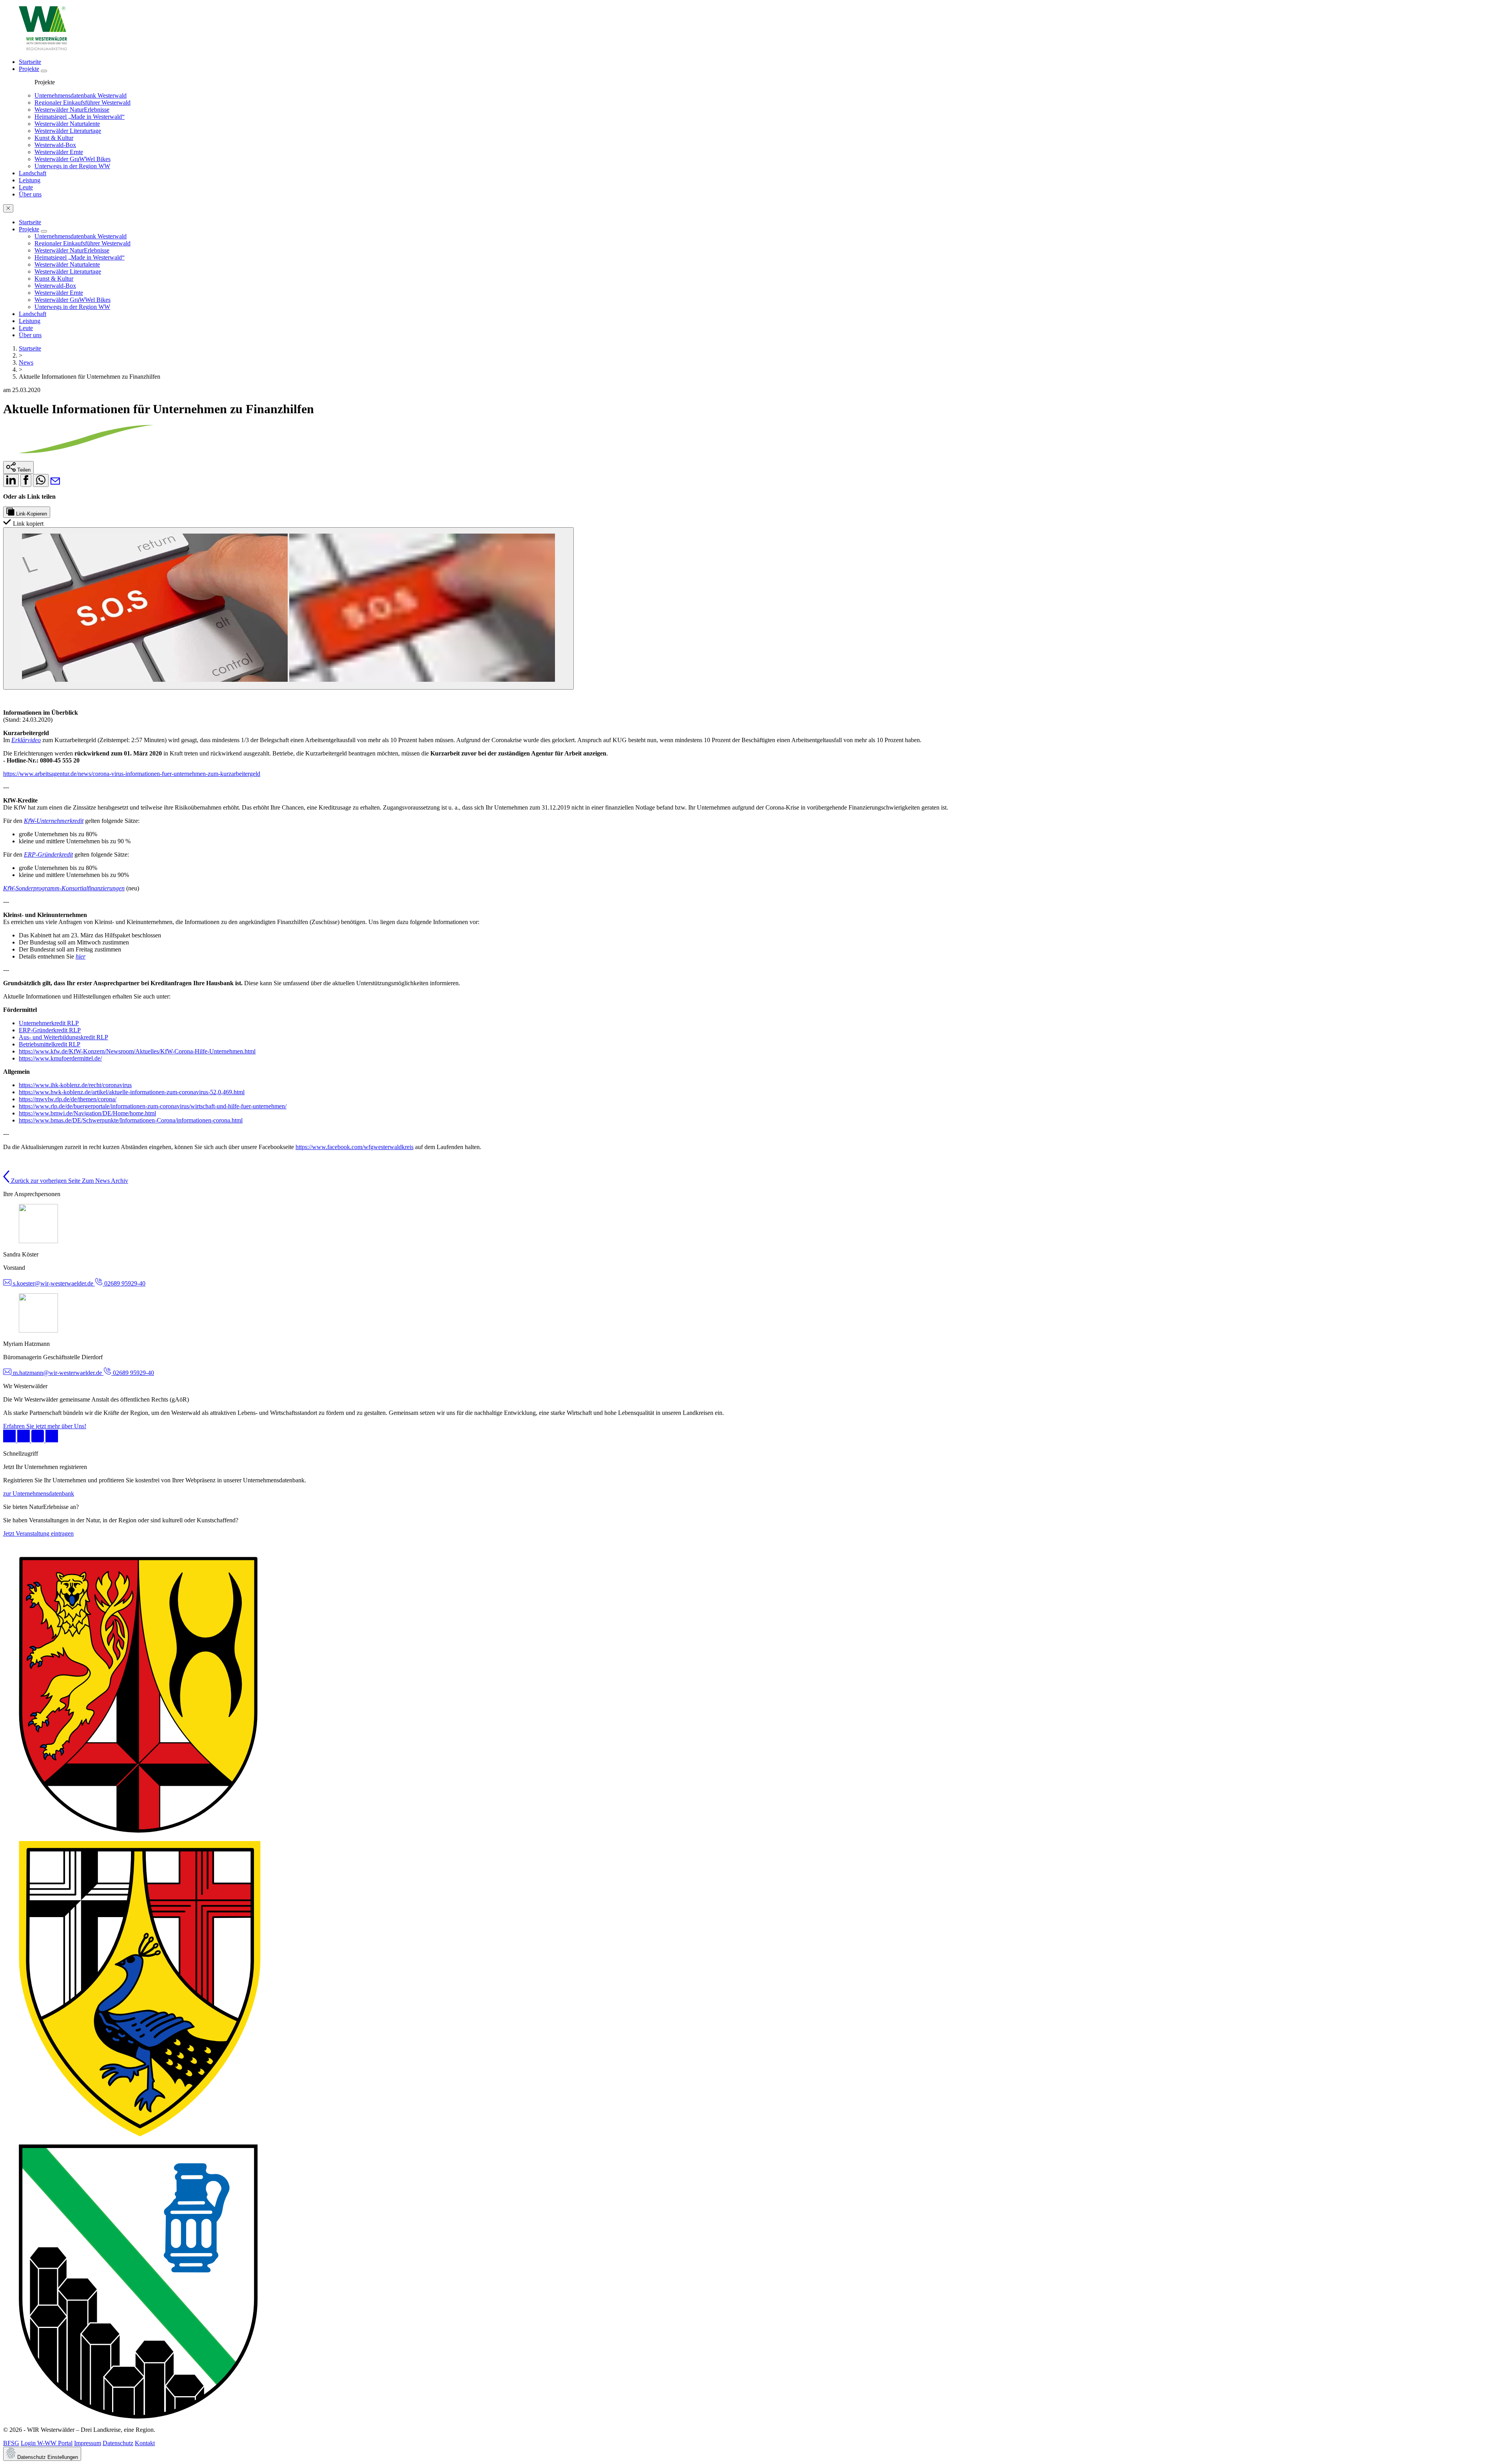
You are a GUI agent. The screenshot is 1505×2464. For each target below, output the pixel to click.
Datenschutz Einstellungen (47, 2457)
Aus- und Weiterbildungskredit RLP (63, 1037)
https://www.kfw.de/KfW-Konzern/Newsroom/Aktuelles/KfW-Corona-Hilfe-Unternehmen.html (137, 1051)
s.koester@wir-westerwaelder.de (53, 1283)
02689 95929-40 (124, 1283)
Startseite (30, 348)
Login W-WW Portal (47, 2443)
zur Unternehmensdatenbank (39, 1493)
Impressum (88, 2443)
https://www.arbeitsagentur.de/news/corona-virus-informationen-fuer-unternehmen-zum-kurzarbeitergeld (132, 774)
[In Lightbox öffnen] (288, 608)
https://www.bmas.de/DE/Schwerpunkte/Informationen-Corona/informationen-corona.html (131, 1120)
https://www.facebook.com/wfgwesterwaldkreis (354, 1147)
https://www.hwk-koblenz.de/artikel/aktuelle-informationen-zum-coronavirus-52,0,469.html (132, 1092)
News (26, 362)
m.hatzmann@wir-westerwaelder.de (57, 1373)
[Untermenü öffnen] (44, 71)
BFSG (11, 2443)
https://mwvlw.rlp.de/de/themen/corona (67, 1099)
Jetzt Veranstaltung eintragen (38, 1533)
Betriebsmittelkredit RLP (50, 1044)
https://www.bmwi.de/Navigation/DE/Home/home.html (87, 1113)
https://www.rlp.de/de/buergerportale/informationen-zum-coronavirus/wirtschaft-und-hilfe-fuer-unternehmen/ (153, 1106)
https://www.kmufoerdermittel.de (60, 1058)
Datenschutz (118, 2443)
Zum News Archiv (105, 1181)
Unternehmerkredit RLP (49, 1023)
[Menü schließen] (8, 208)
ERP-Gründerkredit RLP (50, 1030)
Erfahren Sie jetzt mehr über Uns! (45, 1426)
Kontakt (145, 2443)
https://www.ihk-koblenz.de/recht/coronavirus (75, 1085)
